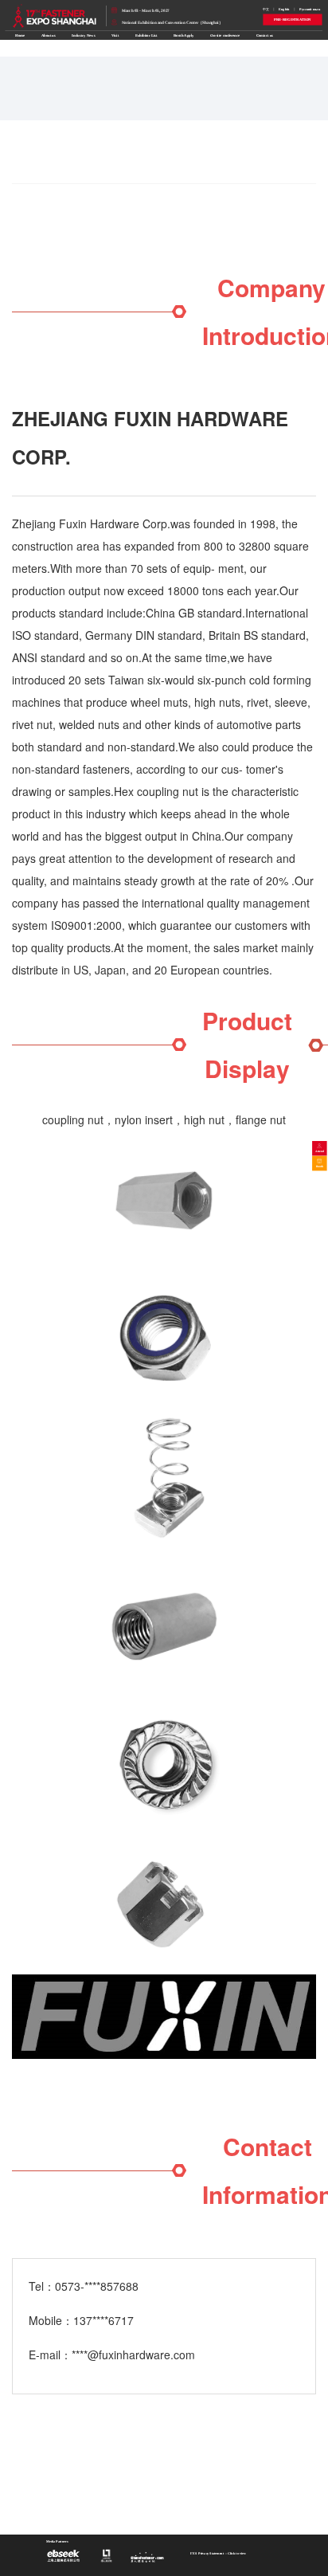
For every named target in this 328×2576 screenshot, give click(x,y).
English (284, 9)
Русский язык (310, 9)
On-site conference (225, 35)
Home (20, 35)
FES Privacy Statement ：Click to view (218, 2554)
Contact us (265, 35)
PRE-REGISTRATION (293, 20)
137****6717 (103, 2320)
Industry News (83, 35)
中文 (266, 9)
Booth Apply (184, 35)
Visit (115, 35)
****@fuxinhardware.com (133, 2354)
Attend (320, 1151)
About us (49, 35)
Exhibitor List (146, 35)
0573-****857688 (97, 2286)
